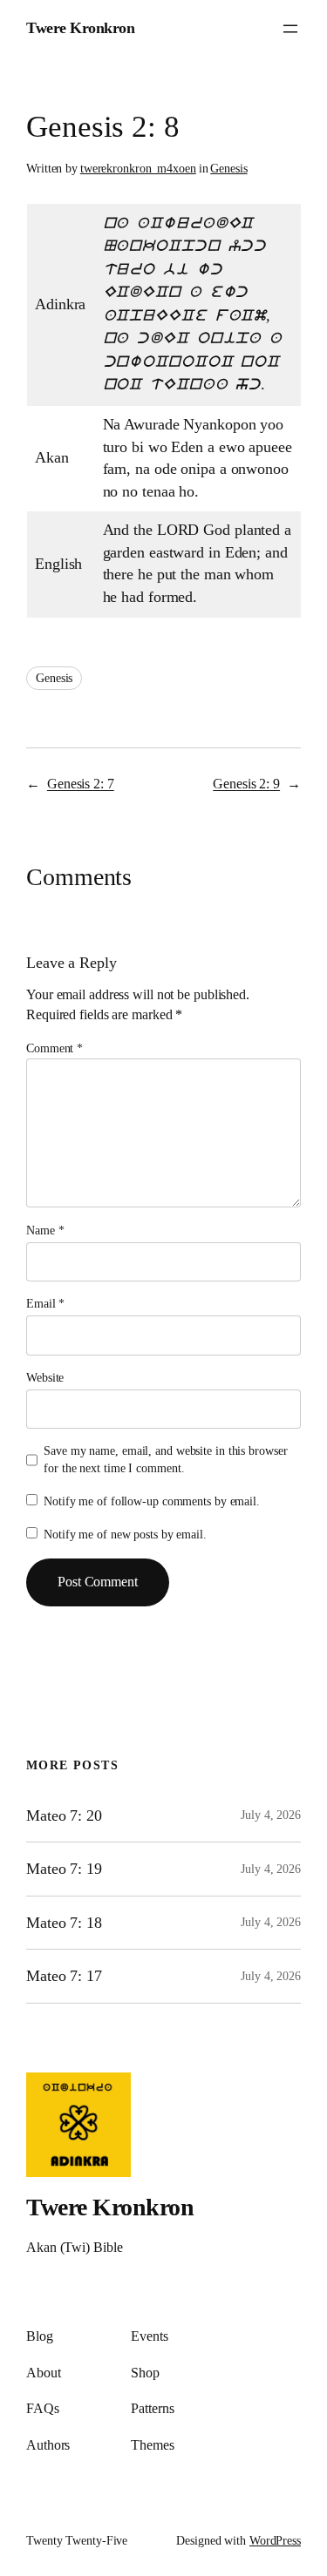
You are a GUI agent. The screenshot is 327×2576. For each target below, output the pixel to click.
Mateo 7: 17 (64, 1976)
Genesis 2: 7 (81, 784)
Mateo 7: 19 (64, 1869)
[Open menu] (290, 29)
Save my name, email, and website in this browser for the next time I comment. (165, 1460)
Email (45, 1304)
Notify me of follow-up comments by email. (152, 1501)
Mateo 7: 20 (64, 1815)
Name (45, 1231)
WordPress (275, 2541)
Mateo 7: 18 (64, 1923)
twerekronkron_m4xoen (138, 169)
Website (45, 1378)
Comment (54, 1048)
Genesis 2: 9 (246, 784)
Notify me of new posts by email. (125, 1535)
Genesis (228, 169)
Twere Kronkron (80, 28)
